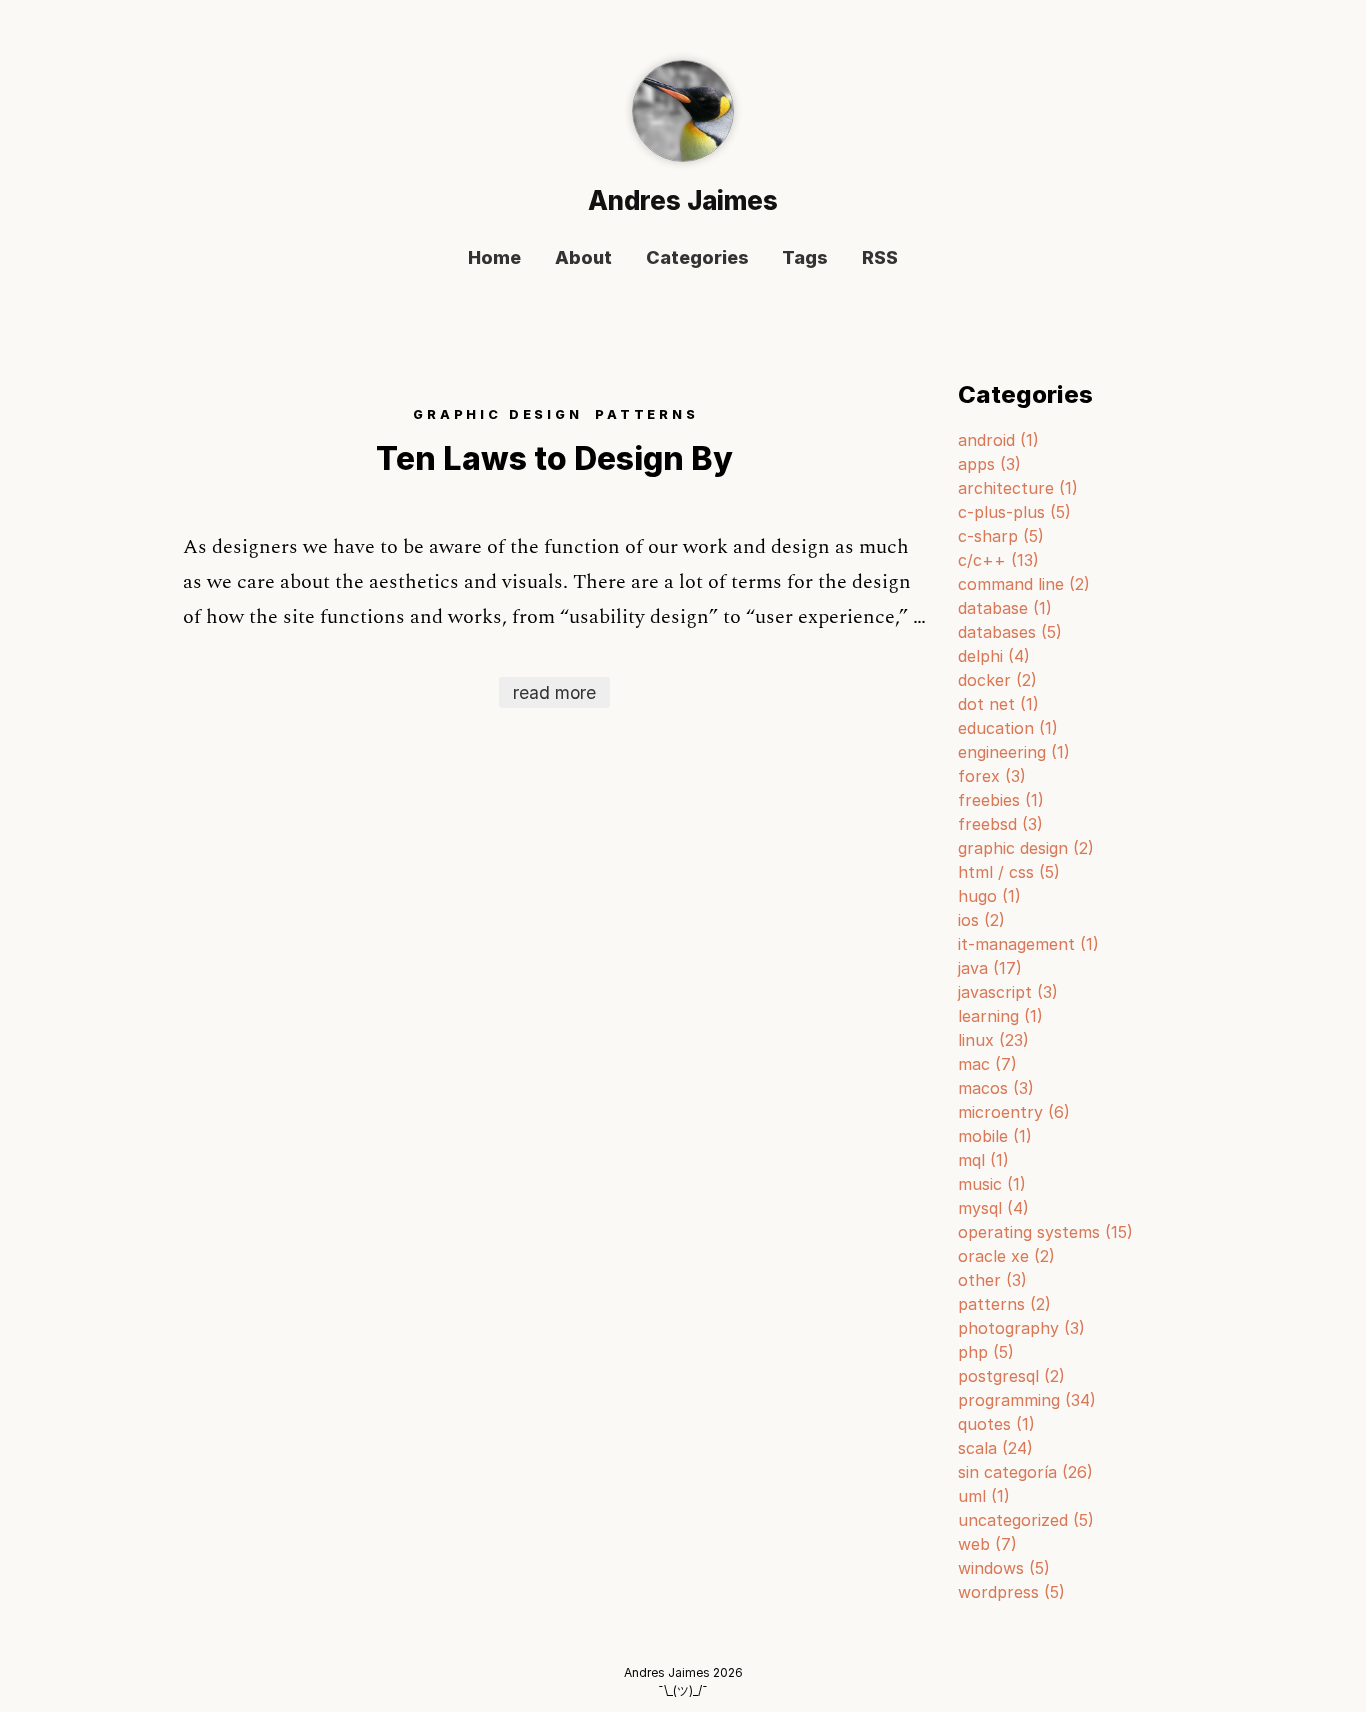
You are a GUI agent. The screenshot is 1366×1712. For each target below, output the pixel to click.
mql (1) (983, 1160)
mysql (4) (993, 1208)
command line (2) (1024, 584)
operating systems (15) (1045, 1232)
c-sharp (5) (1001, 536)
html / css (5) (1009, 872)
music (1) (992, 1184)
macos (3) (996, 1088)
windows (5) (1004, 1568)
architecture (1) (1018, 488)
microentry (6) (1014, 1112)
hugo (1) (989, 896)
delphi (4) (994, 656)
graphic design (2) (1026, 848)
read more (554, 692)
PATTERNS (647, 414)
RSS (880, 258)
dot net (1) (998, 704)
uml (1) (984, 1496)
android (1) (998, 440)
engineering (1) (1014, 752)
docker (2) (997, 680)
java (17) (990, 968)
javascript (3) (1008, 992)
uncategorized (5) (1026, 1520)
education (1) (1008, 728)
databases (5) (1010, 632)
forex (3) (992, 776)
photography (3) (1021, 1328)
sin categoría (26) (1025, 1472)
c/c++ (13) (998, 560)
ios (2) (981, 920)
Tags (805, 258)
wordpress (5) (1011, 1592)
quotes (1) (996, 1424)
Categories (697, 258)
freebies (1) (1001, 800)
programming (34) (1027, 1400)
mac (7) (987, 1064)
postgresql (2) (1011, 1376)
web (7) (987, 1544)
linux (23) (993, 1040)
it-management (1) (1028, 944)
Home (494, 258)
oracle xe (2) (1006, 1256)
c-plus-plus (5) (1014, 512)
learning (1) (1000, 1016)
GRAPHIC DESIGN (498, 414)
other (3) (992, 1280)
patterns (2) (1004, 1304)
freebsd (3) (1000, 824)
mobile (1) (995, 1136)
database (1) (1005, 608)
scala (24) (995, 1448)
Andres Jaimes (683, 200)
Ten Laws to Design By (554, 458)
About (583, 258)
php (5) (986, 1352)
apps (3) (989, 464)
